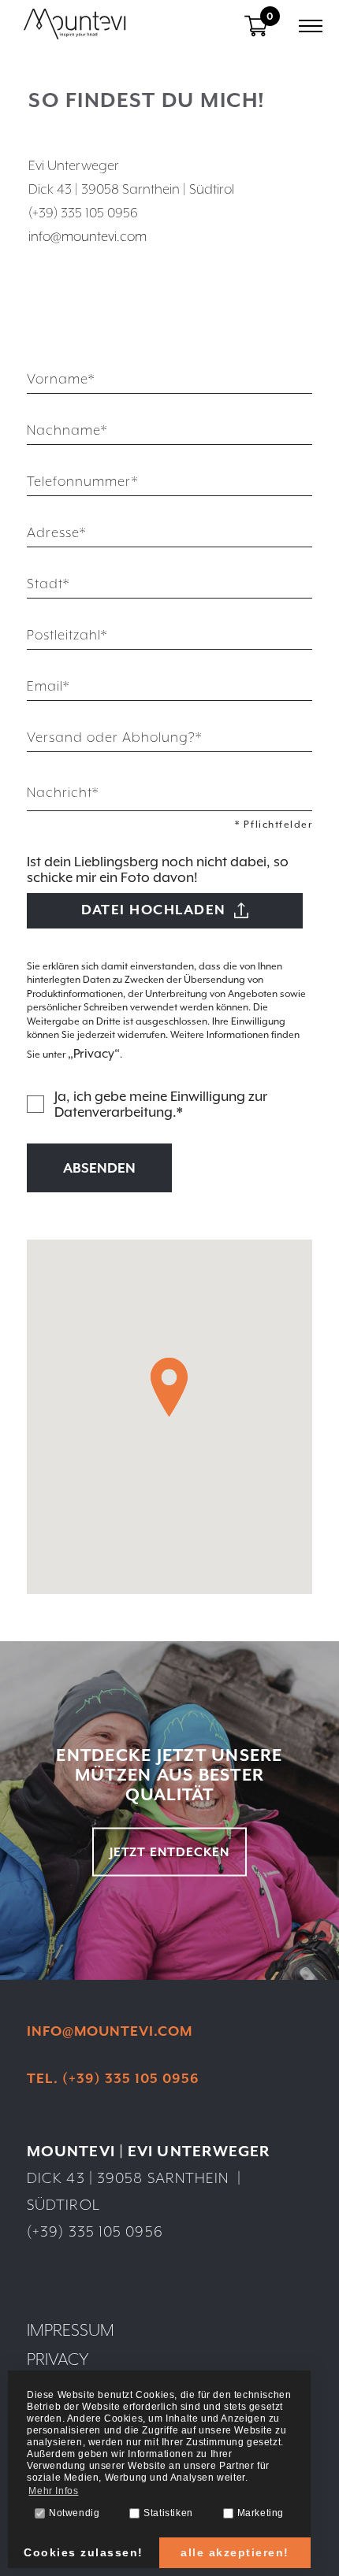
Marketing (261, 2513)
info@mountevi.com (88, 236)
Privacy (58, 2359)
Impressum (71, 2330)
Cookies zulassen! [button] (84, 2552)
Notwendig (74, 2513)
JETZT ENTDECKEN (170, 1851)
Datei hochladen (154, 910)
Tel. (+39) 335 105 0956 (113, 2078)
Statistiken (168, 2513)
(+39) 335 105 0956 (95, 2231)
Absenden (99, 1168)
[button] (169, 1387)
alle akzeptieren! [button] (235, 2552)
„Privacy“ (94, 1054)
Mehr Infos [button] (53, 2491)
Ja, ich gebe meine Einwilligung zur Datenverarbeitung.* (161, 1104)
